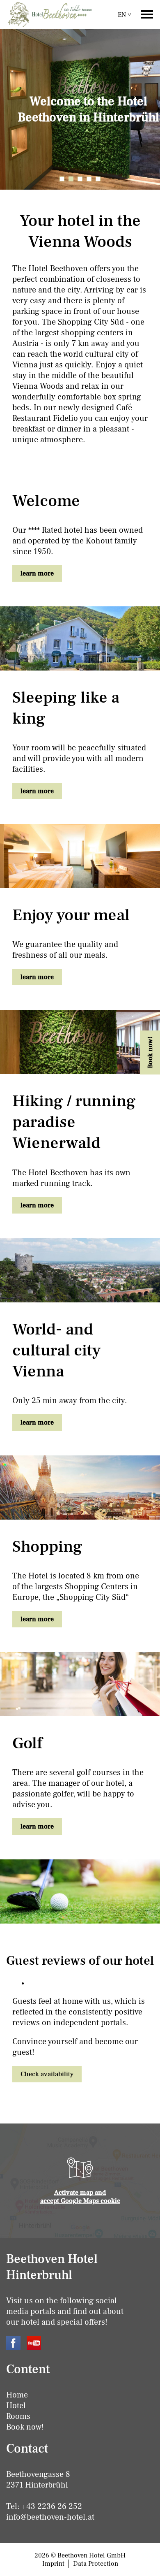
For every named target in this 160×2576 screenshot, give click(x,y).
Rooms (18, 2416)
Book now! (25, 2427)
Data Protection (96, 2564)
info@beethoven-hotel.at (50, 2517)
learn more (37, 573)
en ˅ (125, 15)
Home (17, 2395)
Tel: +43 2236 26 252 (44, 2506)
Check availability (47, 2074)
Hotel (16, 2406)
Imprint (53, 2564)
